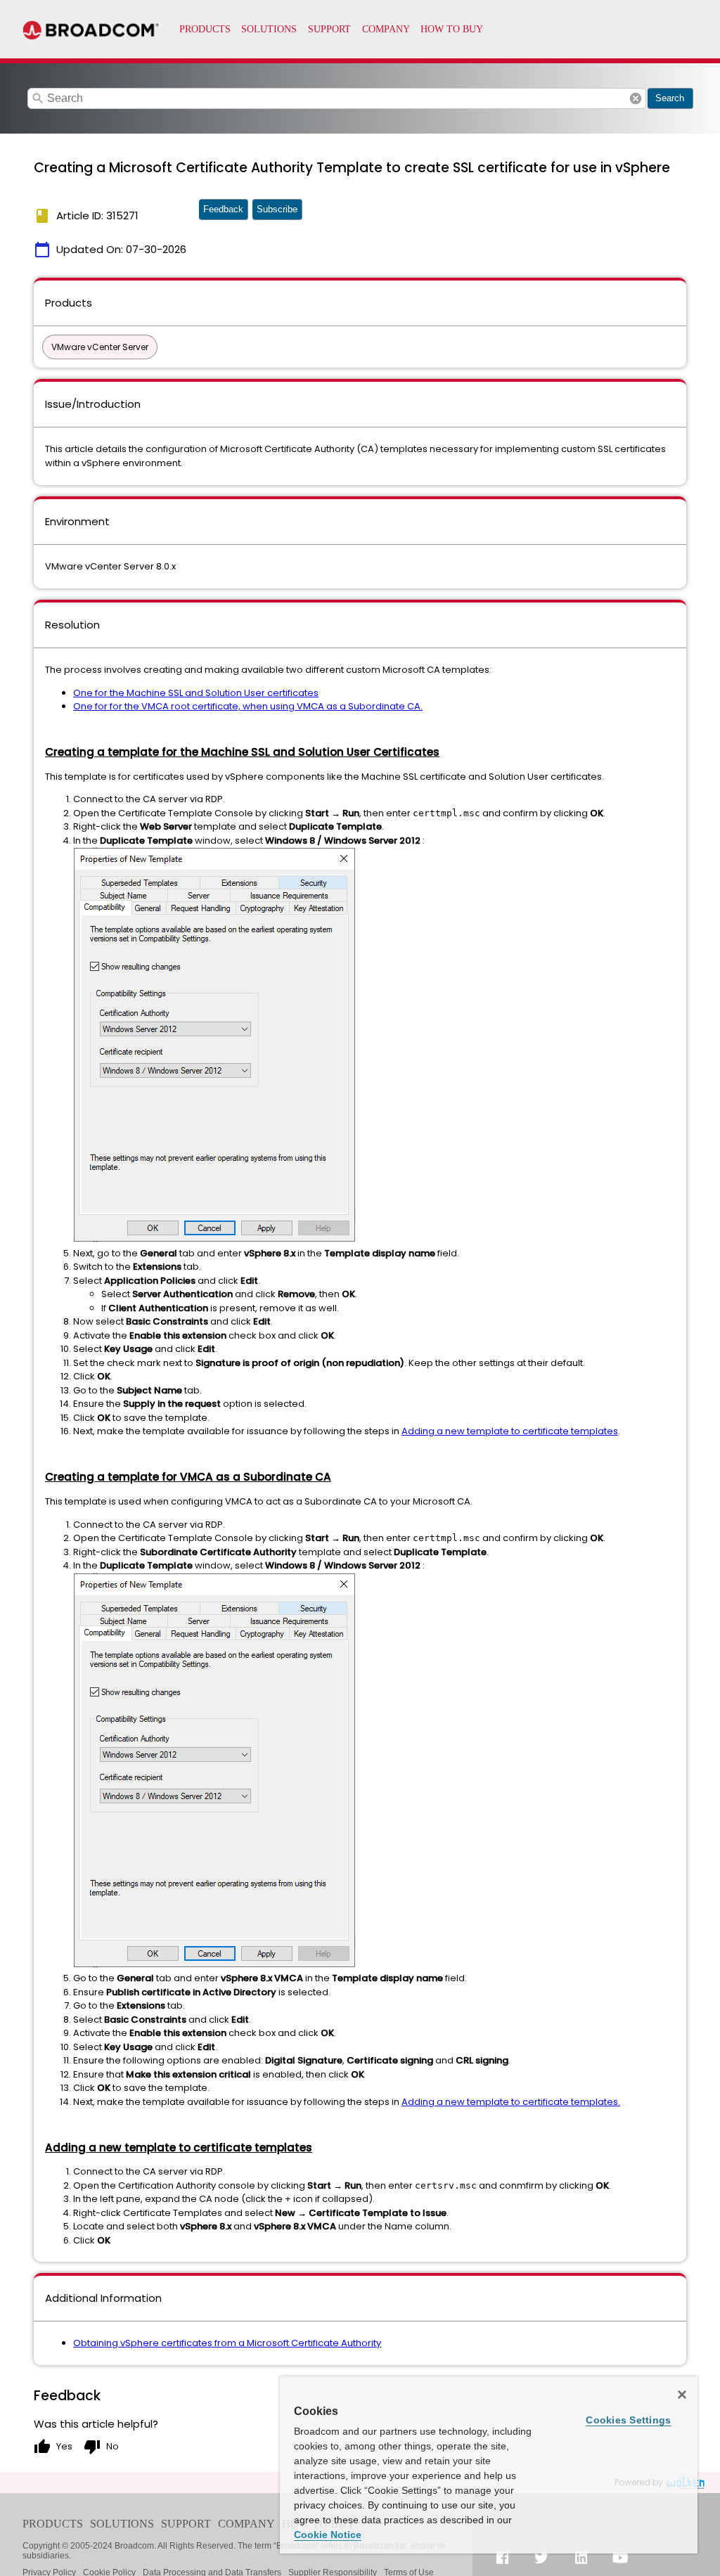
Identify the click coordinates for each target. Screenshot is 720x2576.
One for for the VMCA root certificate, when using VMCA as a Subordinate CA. (248, 706)
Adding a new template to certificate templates (510, 1431)
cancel (636, 98)
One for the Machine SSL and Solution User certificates (196, 693)
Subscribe (277, 209)
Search (670, 98)
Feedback (223, 209)
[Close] (682, 2395)
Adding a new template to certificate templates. (511, 2102)
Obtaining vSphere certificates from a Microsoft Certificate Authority (227, 2343)
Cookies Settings (628, 2420)
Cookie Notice (328, 2535)
